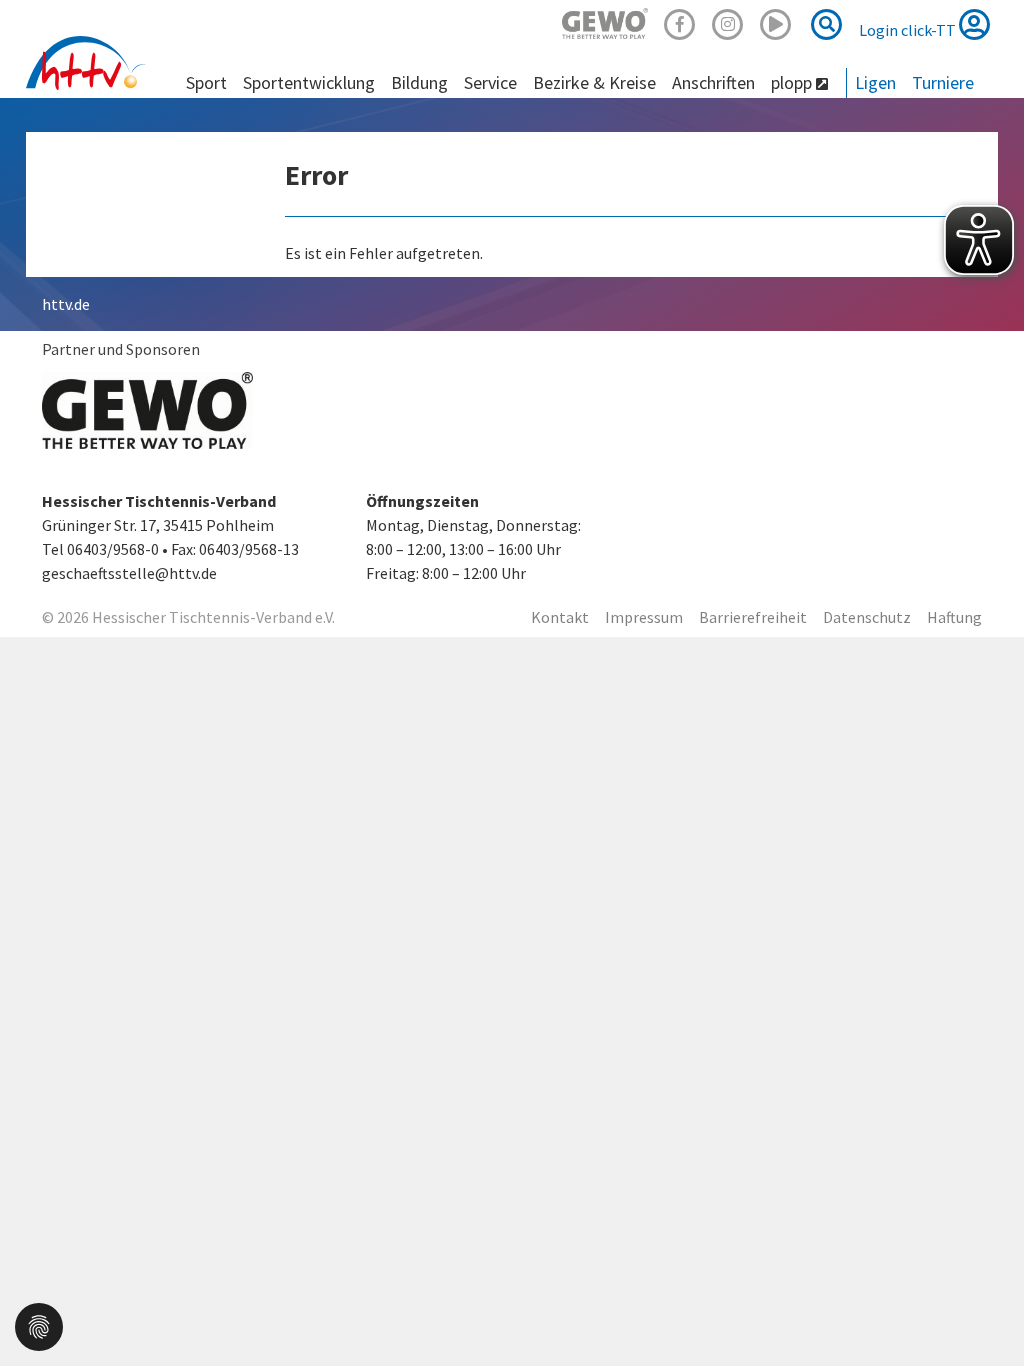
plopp (793, 82)
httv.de (66, 304)
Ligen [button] (875, 82)
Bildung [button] (419, 82)
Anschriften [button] (713, 82)
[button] (39, 1325)
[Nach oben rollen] (984, 1310)
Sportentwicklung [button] (309, 82)
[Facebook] (680, 21)
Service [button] (490, 82)
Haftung (954, 617)
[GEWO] (605, 21)
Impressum (644, 617)
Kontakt (560, 617)
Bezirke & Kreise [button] (594, 82)
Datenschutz (867, 617)
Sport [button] (206, 82)
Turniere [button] (943, 82)
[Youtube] (776, 21)
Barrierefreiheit (753, 617)
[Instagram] (728, 21)
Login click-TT (909, 30)
